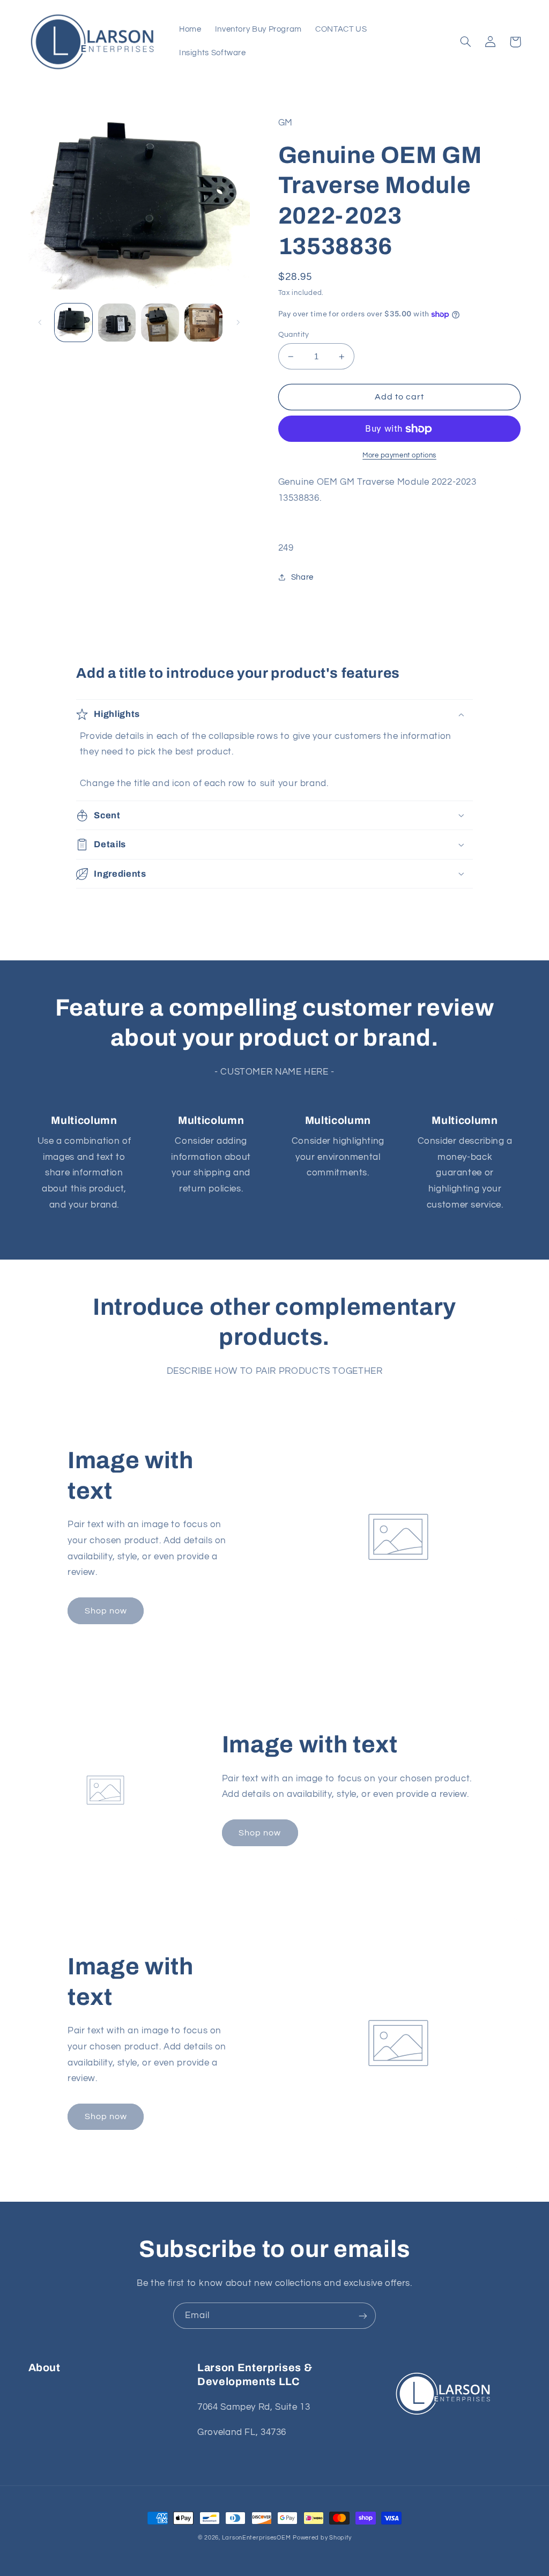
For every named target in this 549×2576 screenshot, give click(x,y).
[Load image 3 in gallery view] (160, 322)
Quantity (294, 335)
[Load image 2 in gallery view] (117, 322)
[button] (466, 42)
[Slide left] (40, 322)
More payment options (399, 456)
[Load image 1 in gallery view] (73, 322)
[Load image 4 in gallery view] (203, 322)
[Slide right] (238, 322)
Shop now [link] (106, 1611)
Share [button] (302, 577)
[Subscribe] (363, 2316)
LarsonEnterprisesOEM (257, 2538)
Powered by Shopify (322, 2538)
